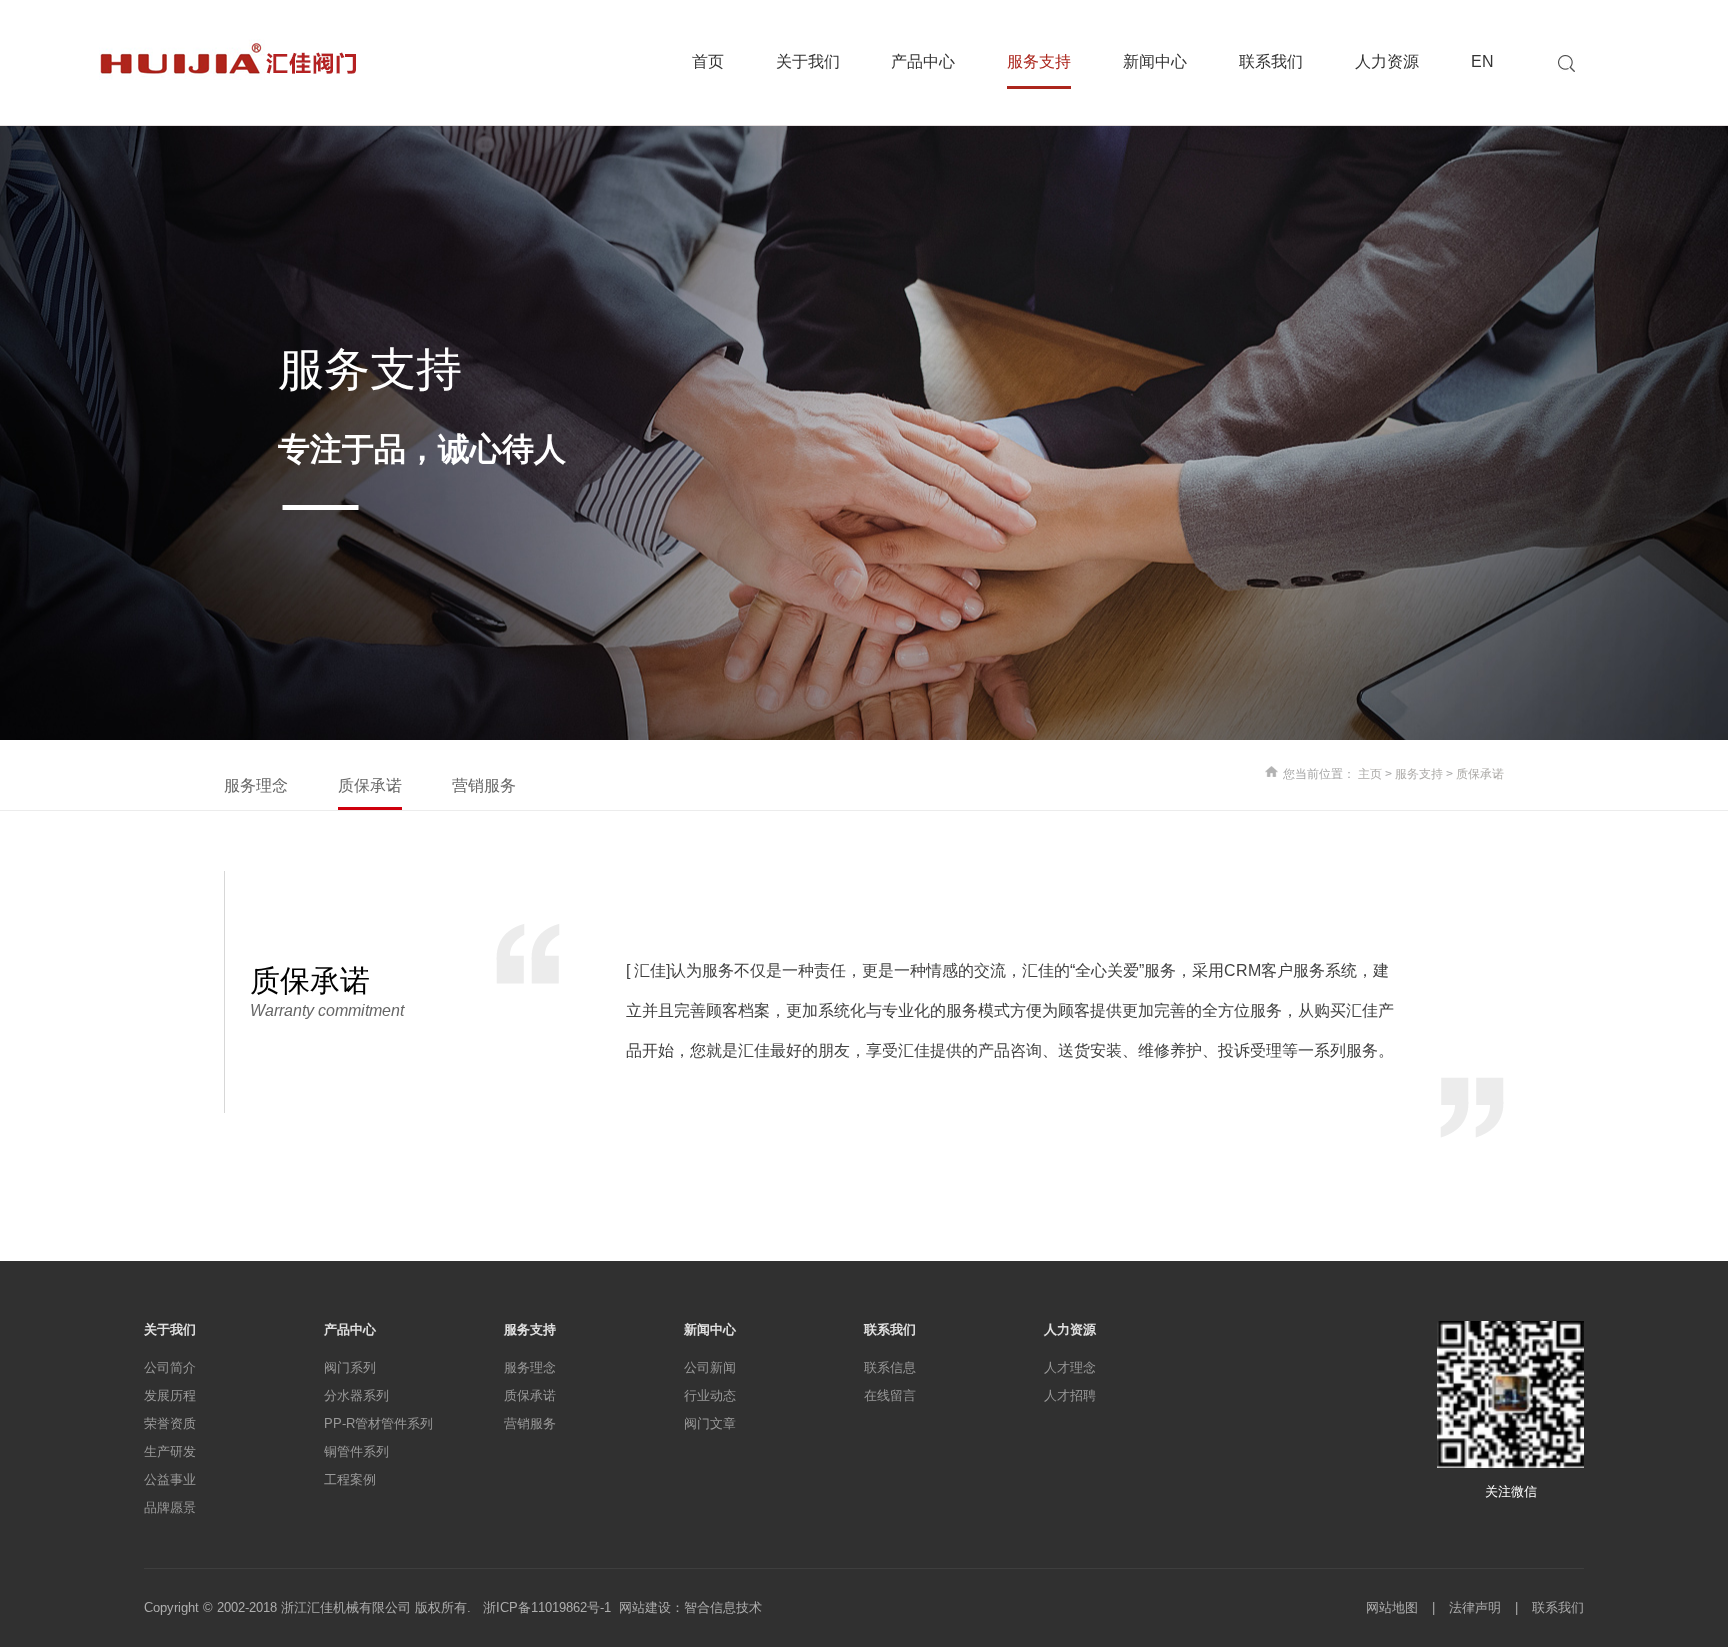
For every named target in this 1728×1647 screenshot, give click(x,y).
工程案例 (350, 1479)
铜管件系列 (356, 1451)
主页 (1370, 774)
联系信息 (890, 1367)
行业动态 (710, 1395)
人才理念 (1070, 1367)
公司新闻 (710, 1367)
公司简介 (170, 1367)
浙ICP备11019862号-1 (551, 1607)
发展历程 (170, 1395)
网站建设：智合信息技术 (690, 1607)
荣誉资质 (170, 1423)
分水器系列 (356, 1395)
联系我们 (1271, 62)
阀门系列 (350, 1367)
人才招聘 (1070, 1395)
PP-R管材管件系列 (378, 1423)
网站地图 (1392, 1607)
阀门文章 (710, 1423)
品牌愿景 (170, 1507)
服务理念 (256, 785)
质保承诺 (370, 785)
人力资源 (1387, 62)
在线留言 (890, 1395)
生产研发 (170, 1451)
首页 (708, 62)
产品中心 (923, 62)
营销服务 (484, 785)
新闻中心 (1155, 62)
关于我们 (808, 62)
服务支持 (1039, 62)
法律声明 (1475, 1607)
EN (1482, 62)
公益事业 (170, 1479)
